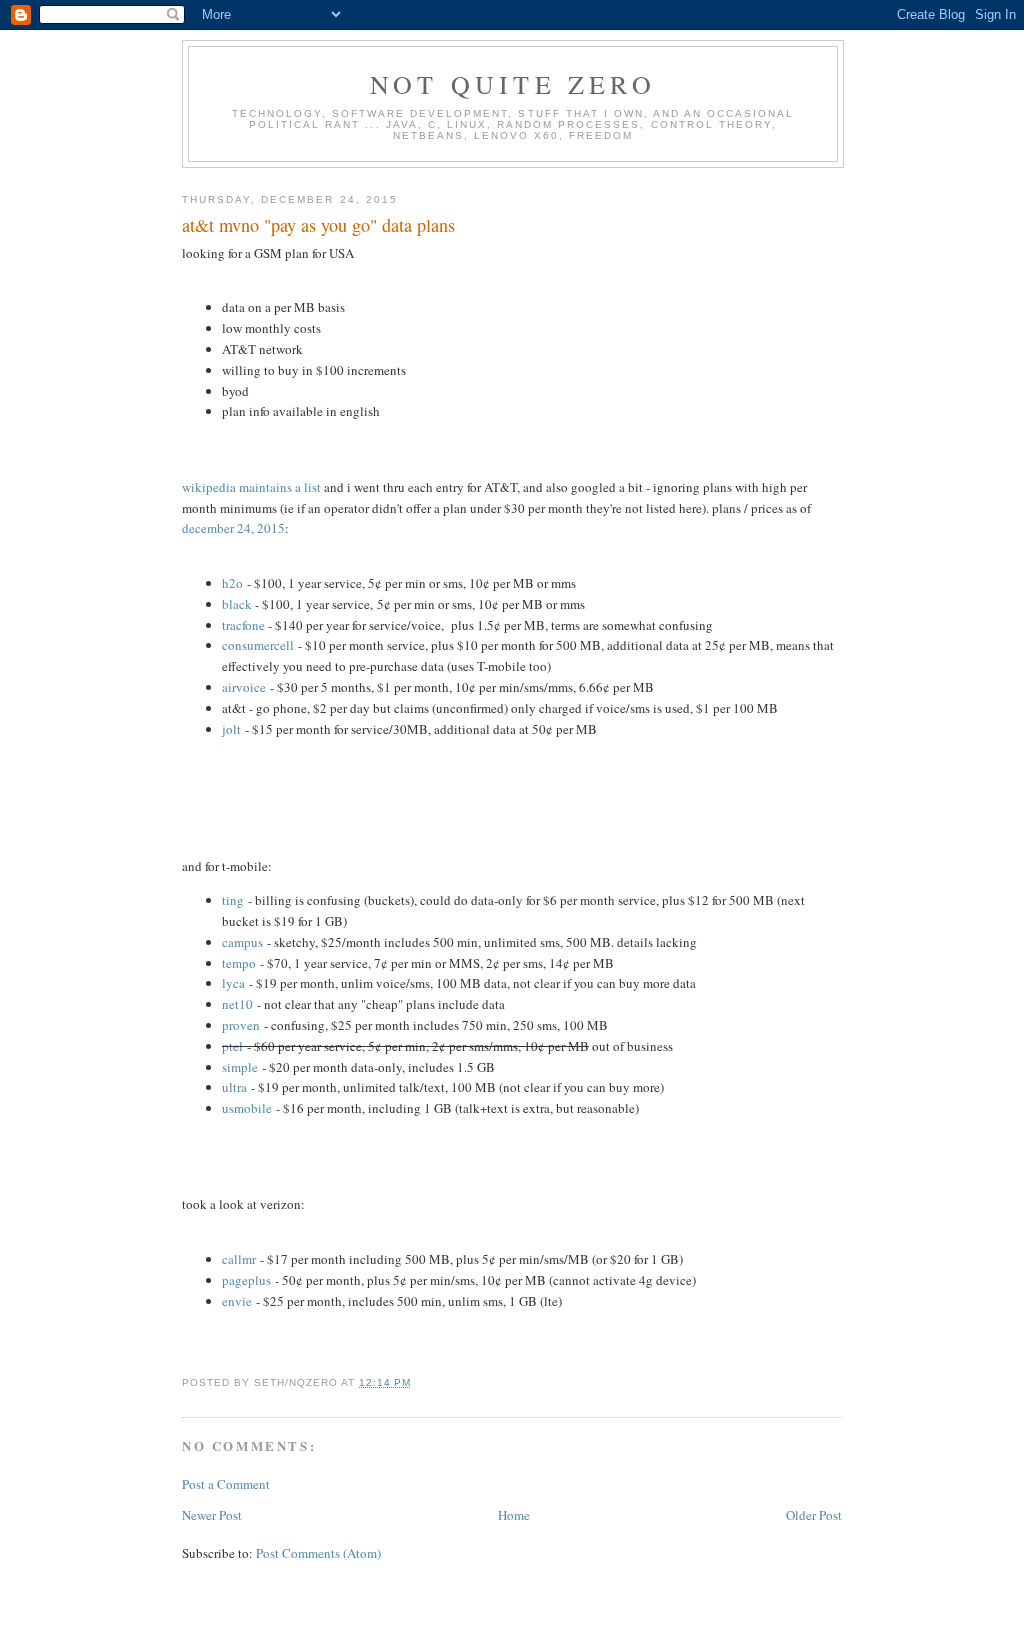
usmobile (247, 1108)
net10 (237, 1004)
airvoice (244, 687)
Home (514, 1515)
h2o (232, 583)
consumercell (258, 645)
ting (233, 900)
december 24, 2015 (233, 528)
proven (241, 1025)
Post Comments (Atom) (318, 1553)
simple (240, 1067)
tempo (239, 963)
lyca (233, 983)
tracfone (243, 625)
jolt (231, 729)
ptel (232, 1046)
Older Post (814, 1515)
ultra (234, 1087)
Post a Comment (226, 1484)
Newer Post (212, 1515)
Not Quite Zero (513, 84)
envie (237, 1301)
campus (242, 942)
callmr (239, 1259)
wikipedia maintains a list (251, 487)
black (237, 604)
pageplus (246, 1280)
